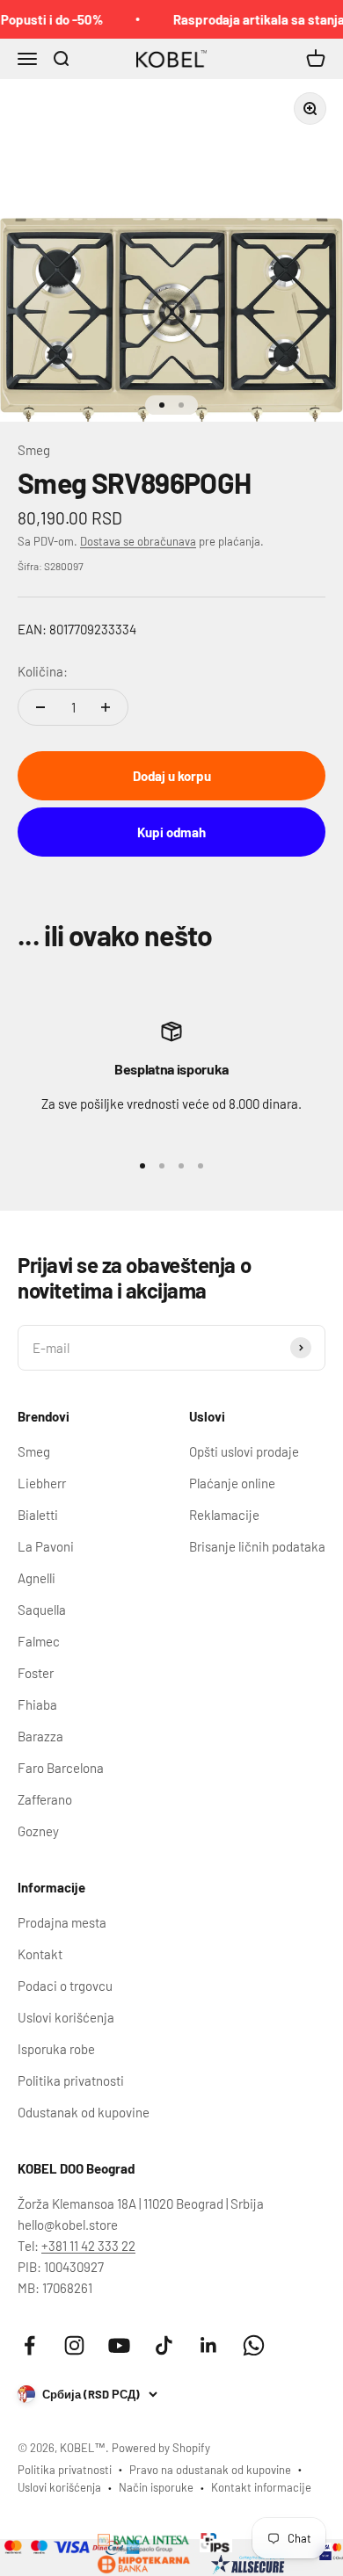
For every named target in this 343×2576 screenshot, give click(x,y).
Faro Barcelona (61, 1768)
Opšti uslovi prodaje (244, 1451)
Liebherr (42, 1483)
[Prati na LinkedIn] (209, 2345)
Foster (36, 1673)
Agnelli (36, 1578)
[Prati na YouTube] (119, 2345)
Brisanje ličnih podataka (257, 1546)
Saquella (42, 1610)
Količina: (43, 671)
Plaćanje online (232, 1483)
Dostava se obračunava (138, 541)
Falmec (39, 1641)
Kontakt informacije (261, 2487)
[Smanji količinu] (40, 707)
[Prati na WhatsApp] (254, 2345)
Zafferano (45, 1799)
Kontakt (40, 1954)
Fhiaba (37, 1704)
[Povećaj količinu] (106, 707)
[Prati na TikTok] (164, 2345)
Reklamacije (224, 1515)
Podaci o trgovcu (65, 1986)
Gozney (38, 1831)
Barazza (40, 1736)
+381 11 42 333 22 (88, 2246)
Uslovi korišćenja (66, 2017)
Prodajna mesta (62, 1922)
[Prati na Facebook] (29, 2345)
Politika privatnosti (71, 2080)
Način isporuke (156, 2487)
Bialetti (38, 1515)
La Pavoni (46, 1546)
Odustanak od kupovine (84, 2112)
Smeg (34, 450)
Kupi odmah (171, 832)
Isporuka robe (56, 2049)
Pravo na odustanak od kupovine (210, 2470)
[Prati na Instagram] (74, 2345)
